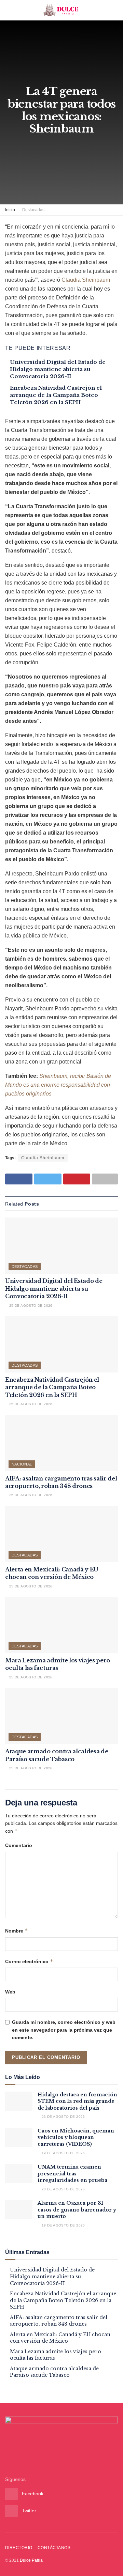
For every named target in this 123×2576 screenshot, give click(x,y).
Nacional (22, 1464)
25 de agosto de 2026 (30, 1306)
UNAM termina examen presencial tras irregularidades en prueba (72, 2174)
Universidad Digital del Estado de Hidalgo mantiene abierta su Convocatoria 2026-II (58, 369)
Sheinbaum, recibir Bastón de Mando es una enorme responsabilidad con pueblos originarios (58, 1085)
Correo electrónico (29, 1961)
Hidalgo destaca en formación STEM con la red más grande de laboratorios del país (77, 2101)
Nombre (17, 1931)
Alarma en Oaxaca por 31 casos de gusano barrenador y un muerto (77, 2210)
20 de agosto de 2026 (63, 2189)
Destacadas (33, 210)
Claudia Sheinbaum (86, 280)
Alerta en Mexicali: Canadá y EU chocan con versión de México (60, 2338)
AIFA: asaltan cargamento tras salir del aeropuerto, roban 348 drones (59, 2321)
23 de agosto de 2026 (63, 2117)
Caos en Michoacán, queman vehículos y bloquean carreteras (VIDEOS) (76, 2137)
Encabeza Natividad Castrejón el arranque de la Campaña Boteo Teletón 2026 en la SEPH (56, 395)
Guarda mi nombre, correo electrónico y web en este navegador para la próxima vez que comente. (64, 2030)
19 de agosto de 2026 (63, 2153)
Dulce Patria (31, 2560)
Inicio (10, 210)
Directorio (19, 2548)
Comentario (19, 1845)
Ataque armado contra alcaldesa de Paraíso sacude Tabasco (54, 2372)
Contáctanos (54, 2548)
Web (10, 1992)
